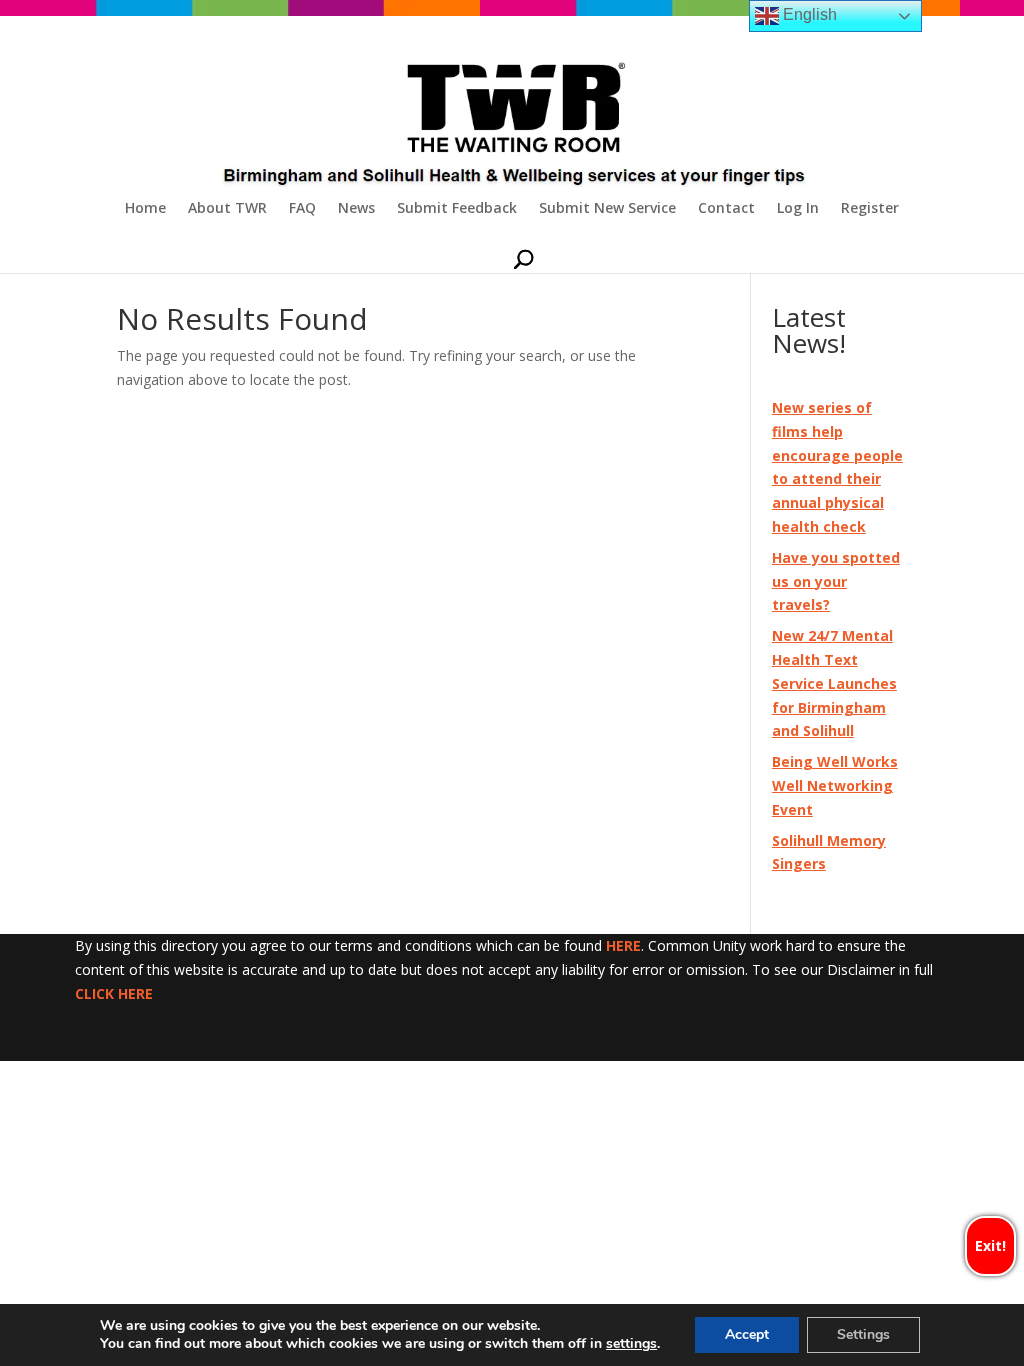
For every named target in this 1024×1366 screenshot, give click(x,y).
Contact (726, 209)
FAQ (302, 209)
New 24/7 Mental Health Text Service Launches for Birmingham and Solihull (834, 683)
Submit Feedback (457, 209)
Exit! (990, 1245)
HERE (623, 945)
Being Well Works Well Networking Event (835, 785)
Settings (863, 1334)
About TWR (227, 209)
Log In (798, 209)
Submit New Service (607, 209)
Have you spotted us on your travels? (836, 581)
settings (631, 1344)
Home (145, 209)
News (356, 209)
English (808, 14)
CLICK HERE (114, 993)
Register (870, 209)
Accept (747, 1334)
